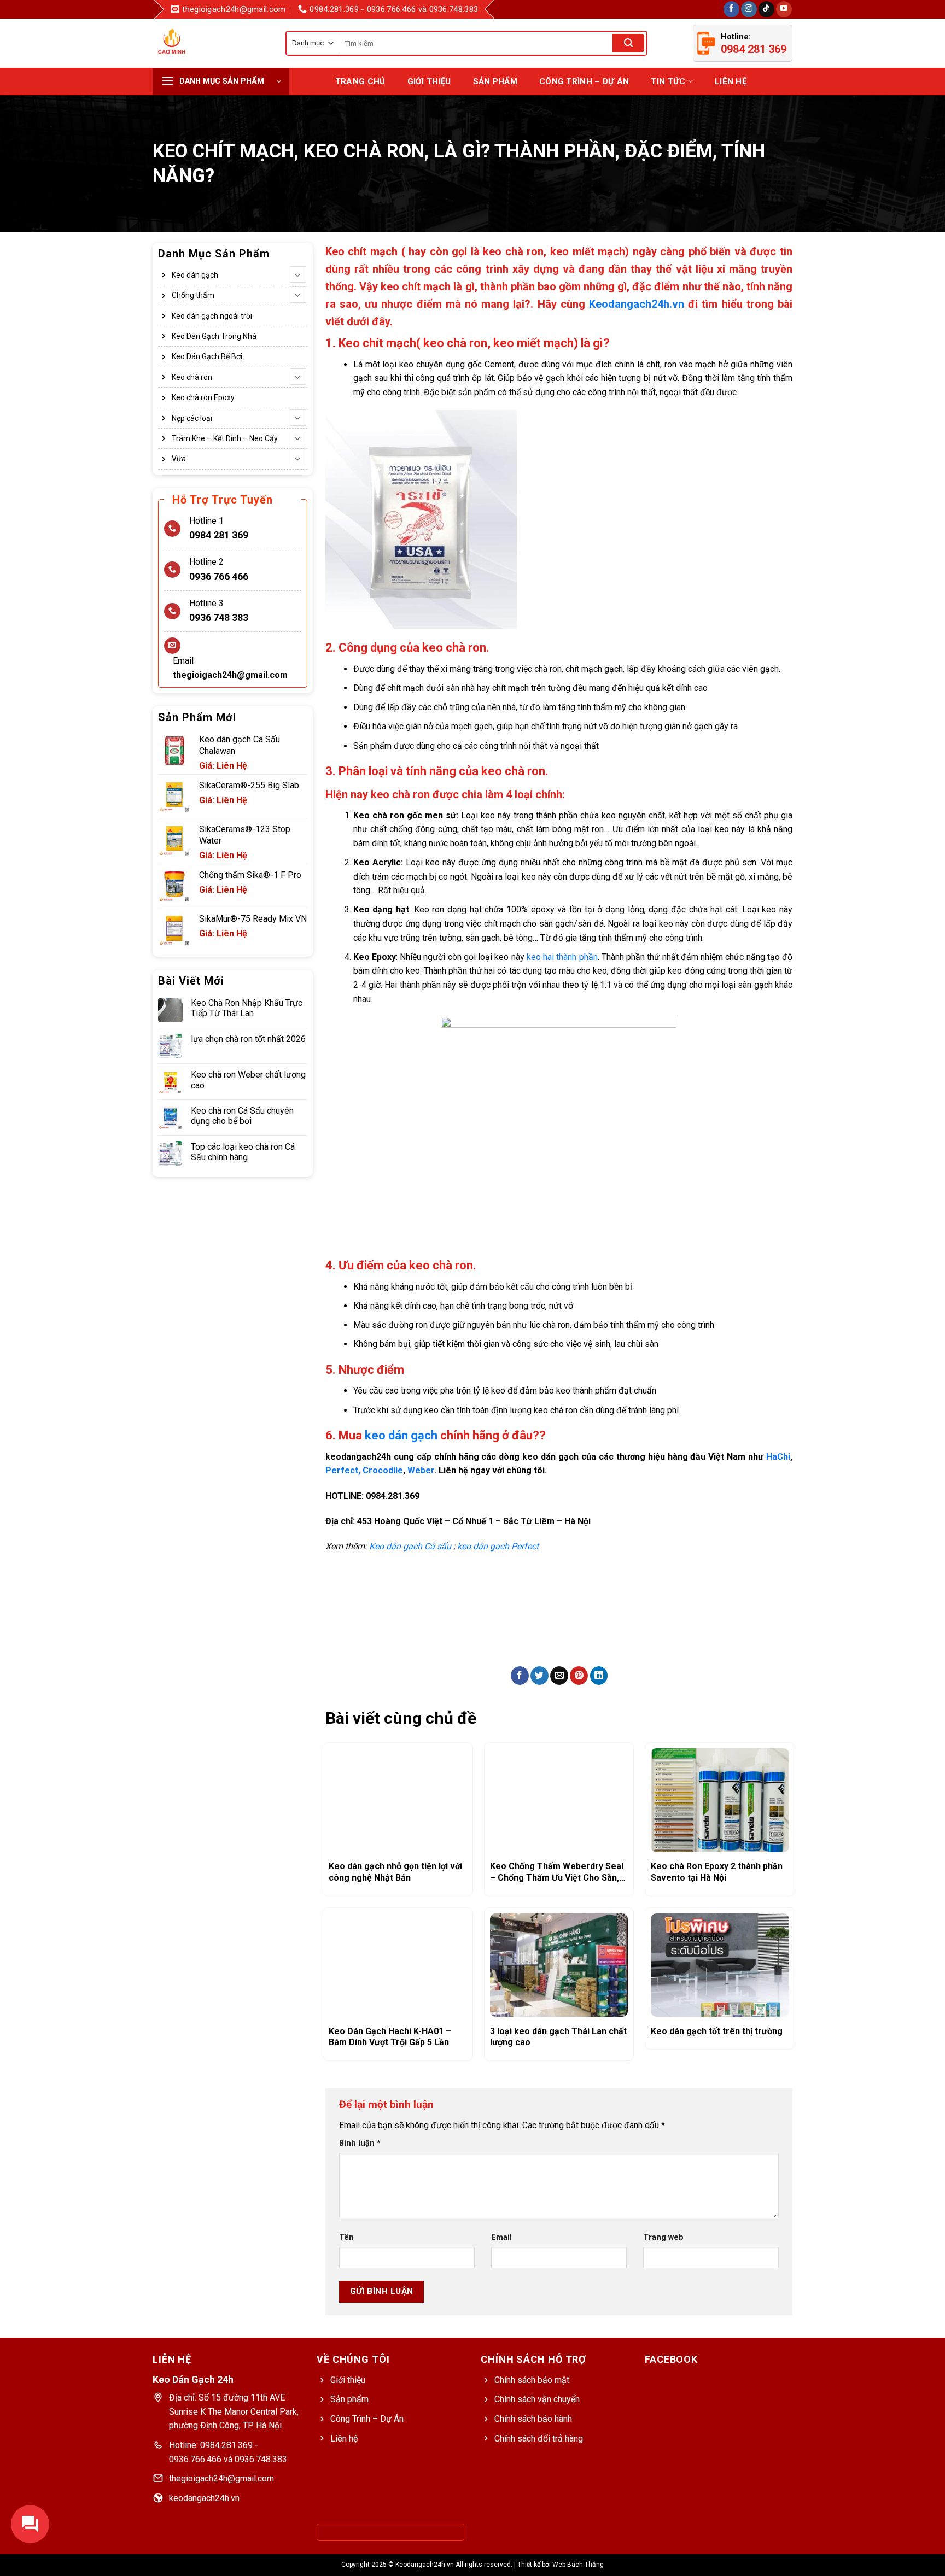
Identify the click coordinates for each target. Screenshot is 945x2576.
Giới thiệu (429, 81)
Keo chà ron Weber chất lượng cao (248, 1080)
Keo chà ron (192, 377)
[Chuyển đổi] (298, 274)
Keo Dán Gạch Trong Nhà (214, 336)
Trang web (663, 2237)
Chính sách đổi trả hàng (539, 2439)
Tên (346, 2237)
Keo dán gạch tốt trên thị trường (717, 2031)
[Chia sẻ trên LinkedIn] (599, 1676)
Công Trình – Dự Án (584, 81)
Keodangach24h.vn (637, 304)
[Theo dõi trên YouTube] (784, 9)
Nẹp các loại (192, 418)
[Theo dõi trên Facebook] (731, 9)
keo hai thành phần (561, 957)
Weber (421, 1470)
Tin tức (668, 81)
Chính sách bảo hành (533, 2419)
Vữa (179, 459)
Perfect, (343, 1470)
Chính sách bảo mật (532, 2380)
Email (501, 2237)
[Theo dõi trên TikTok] (766, 9)
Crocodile (383, 1470)
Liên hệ (731, 81)
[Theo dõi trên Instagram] (749, 9)
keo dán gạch (401, 1435)
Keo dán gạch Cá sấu (410, 1546)
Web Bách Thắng (578, 2565)
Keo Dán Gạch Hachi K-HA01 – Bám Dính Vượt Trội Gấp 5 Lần (390, 2037)
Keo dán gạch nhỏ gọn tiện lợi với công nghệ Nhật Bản (395, 1872)
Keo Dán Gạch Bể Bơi (207, 357)
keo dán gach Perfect (498, 1546)
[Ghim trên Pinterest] (579, 1676)
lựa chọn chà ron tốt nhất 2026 (248, 1039)
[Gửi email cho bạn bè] (559, 1676)
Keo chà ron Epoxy (203, 397)
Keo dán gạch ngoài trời (212, 316)
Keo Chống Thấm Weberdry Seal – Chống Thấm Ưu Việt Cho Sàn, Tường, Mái (557, 1872)
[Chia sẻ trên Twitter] (539, 1676)
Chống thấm (193, 295)
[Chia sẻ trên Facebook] (520, 1676)
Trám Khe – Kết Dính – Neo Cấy (225, 438)
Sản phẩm (349, 2399)
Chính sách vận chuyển (537, 2399)
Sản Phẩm (495, 81)
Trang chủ (360, 81)
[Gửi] (628, 43)
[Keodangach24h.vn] (188, 43)
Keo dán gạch (195, 275)
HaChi (778, 1457)
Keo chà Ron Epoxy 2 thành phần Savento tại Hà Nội (717, 1872)
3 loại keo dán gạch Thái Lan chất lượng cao (558, 2037)
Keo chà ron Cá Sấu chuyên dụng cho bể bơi (242, 1116)
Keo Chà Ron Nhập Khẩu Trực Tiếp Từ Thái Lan (247, 1008)
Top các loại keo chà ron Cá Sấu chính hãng (243, 1152)
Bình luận (360, 2143)
